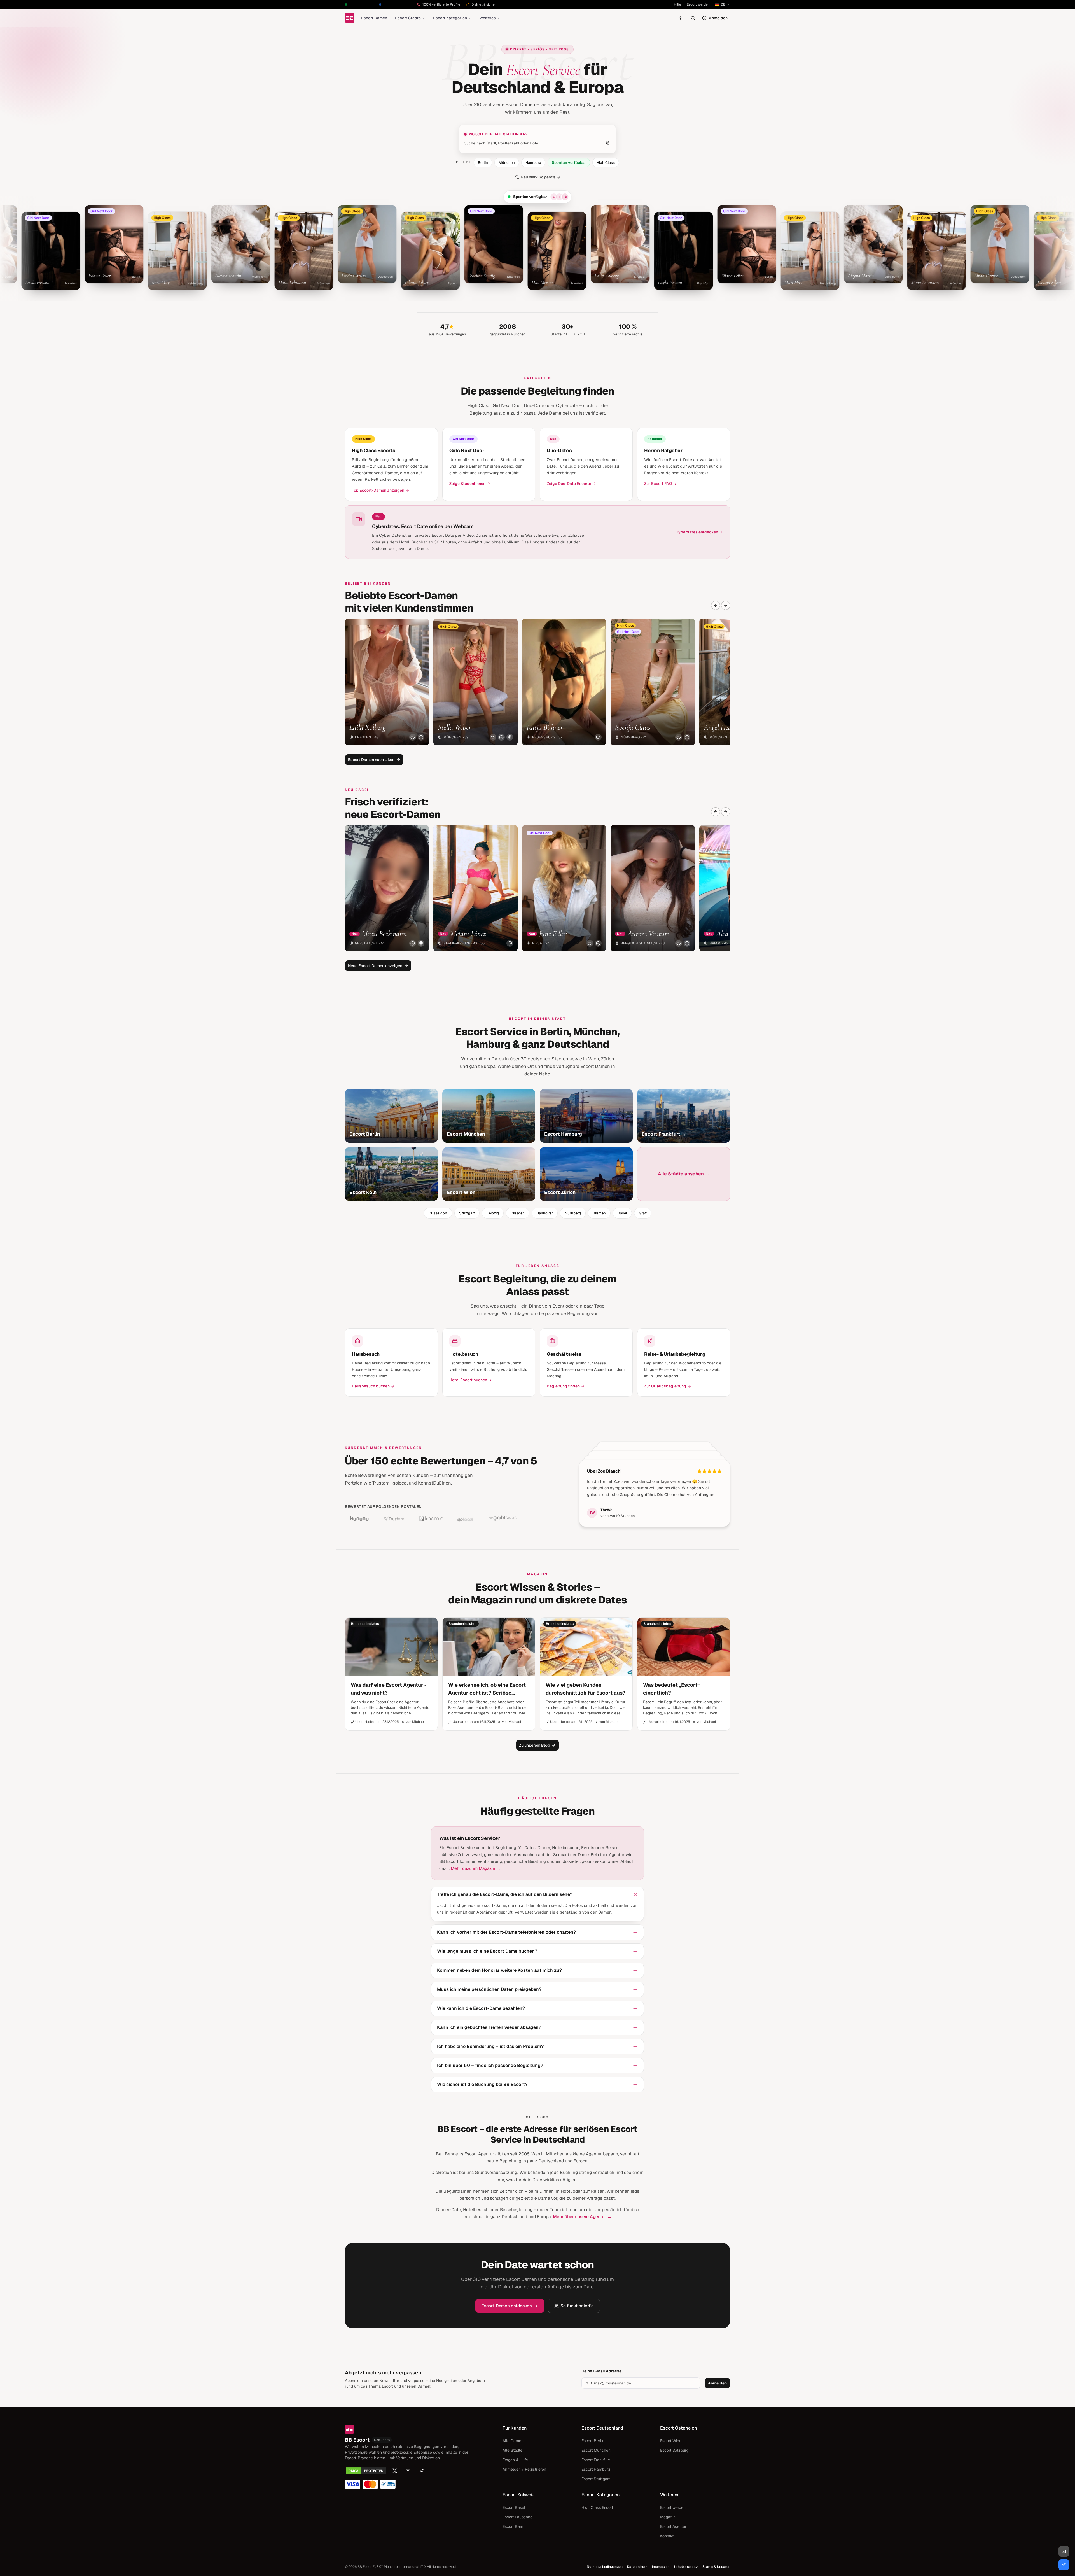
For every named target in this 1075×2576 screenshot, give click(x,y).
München (507, 163)
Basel (622, 1213)
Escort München (596, 2450)
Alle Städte (512, 2450)
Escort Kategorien (450, 18)
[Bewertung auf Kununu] (359, 1518)
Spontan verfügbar (569, 163)
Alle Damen (513, 2441)
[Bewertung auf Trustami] (395, 1518)
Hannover (545, 1213)
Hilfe (677, 4)
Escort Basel (514, 2507)
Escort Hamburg (596, 2469)
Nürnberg (573, 1213)
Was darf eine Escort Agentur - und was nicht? (389, 1689)
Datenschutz (637, 2567)
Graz (643, 1213)
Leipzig (493, 1213)
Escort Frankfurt (596, 2460)
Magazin (668, 2517)
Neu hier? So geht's (538, 177)
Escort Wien (671, 2441)
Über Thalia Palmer (607, 1471)
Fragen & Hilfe (515, 2460)
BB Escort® (366, 2567)
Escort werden (698, 4)
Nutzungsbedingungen (605, 2567)
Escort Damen (374, 18)
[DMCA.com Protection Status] (366, 2471)
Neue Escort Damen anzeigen (375, 966)
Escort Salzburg (674, 2450)
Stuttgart (467, 1213)
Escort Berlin (593, 2441)
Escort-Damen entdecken (507, 2306)
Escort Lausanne (517, 2517)
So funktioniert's (577, 2306)
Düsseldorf (438, 1213)
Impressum (661, 2567)
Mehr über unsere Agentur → (582, 2217)
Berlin (483, 163)
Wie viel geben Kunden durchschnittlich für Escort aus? (586, 1689)
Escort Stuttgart (596, 2479)
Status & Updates (716, 2567)
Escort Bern (513, 2526)
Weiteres (488, 18)
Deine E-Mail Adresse (601, 2371)
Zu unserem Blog (534, 1745)
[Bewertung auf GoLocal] (467, 1518)
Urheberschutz (686, 2567)
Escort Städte (408, 18)
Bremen (599, 1213)
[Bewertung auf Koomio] (431, 1518)
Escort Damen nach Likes (371, 760)
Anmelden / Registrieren (524, 2469)
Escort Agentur (673, 2526)
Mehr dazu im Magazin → (476, 1868)
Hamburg (533, 163)
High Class (606, 163)
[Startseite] (350, 18)
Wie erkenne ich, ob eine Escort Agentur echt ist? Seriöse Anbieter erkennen (487, 1689)
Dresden (518, 1213)
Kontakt (667, 2536)
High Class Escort (597, 2507)
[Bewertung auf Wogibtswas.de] (503, 1518)
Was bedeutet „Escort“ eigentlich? (671, 1689)
